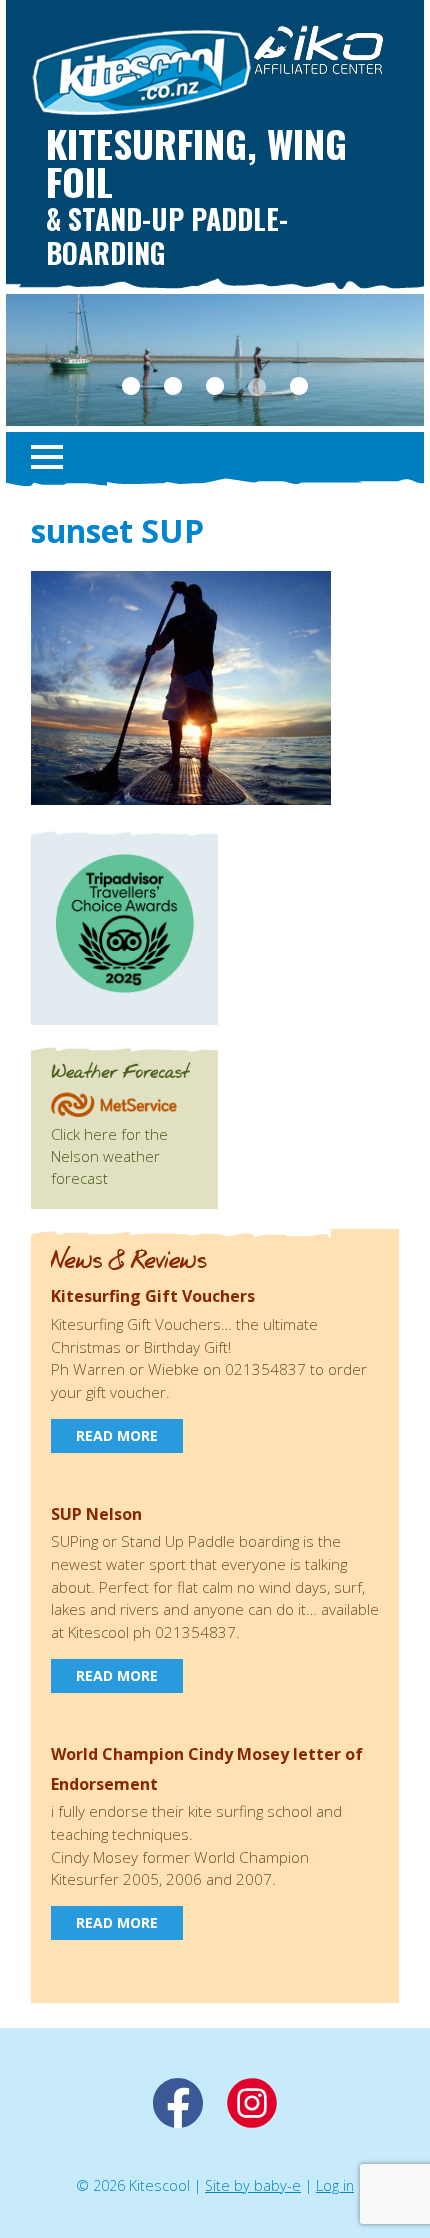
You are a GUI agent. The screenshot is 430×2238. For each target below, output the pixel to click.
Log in (335, 2185)
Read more (117, 1435)
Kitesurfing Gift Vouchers (153, 1296)
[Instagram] (252, 2122)
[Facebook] (178, 2122)
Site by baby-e (253, 2185)
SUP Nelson (96, 1514)
